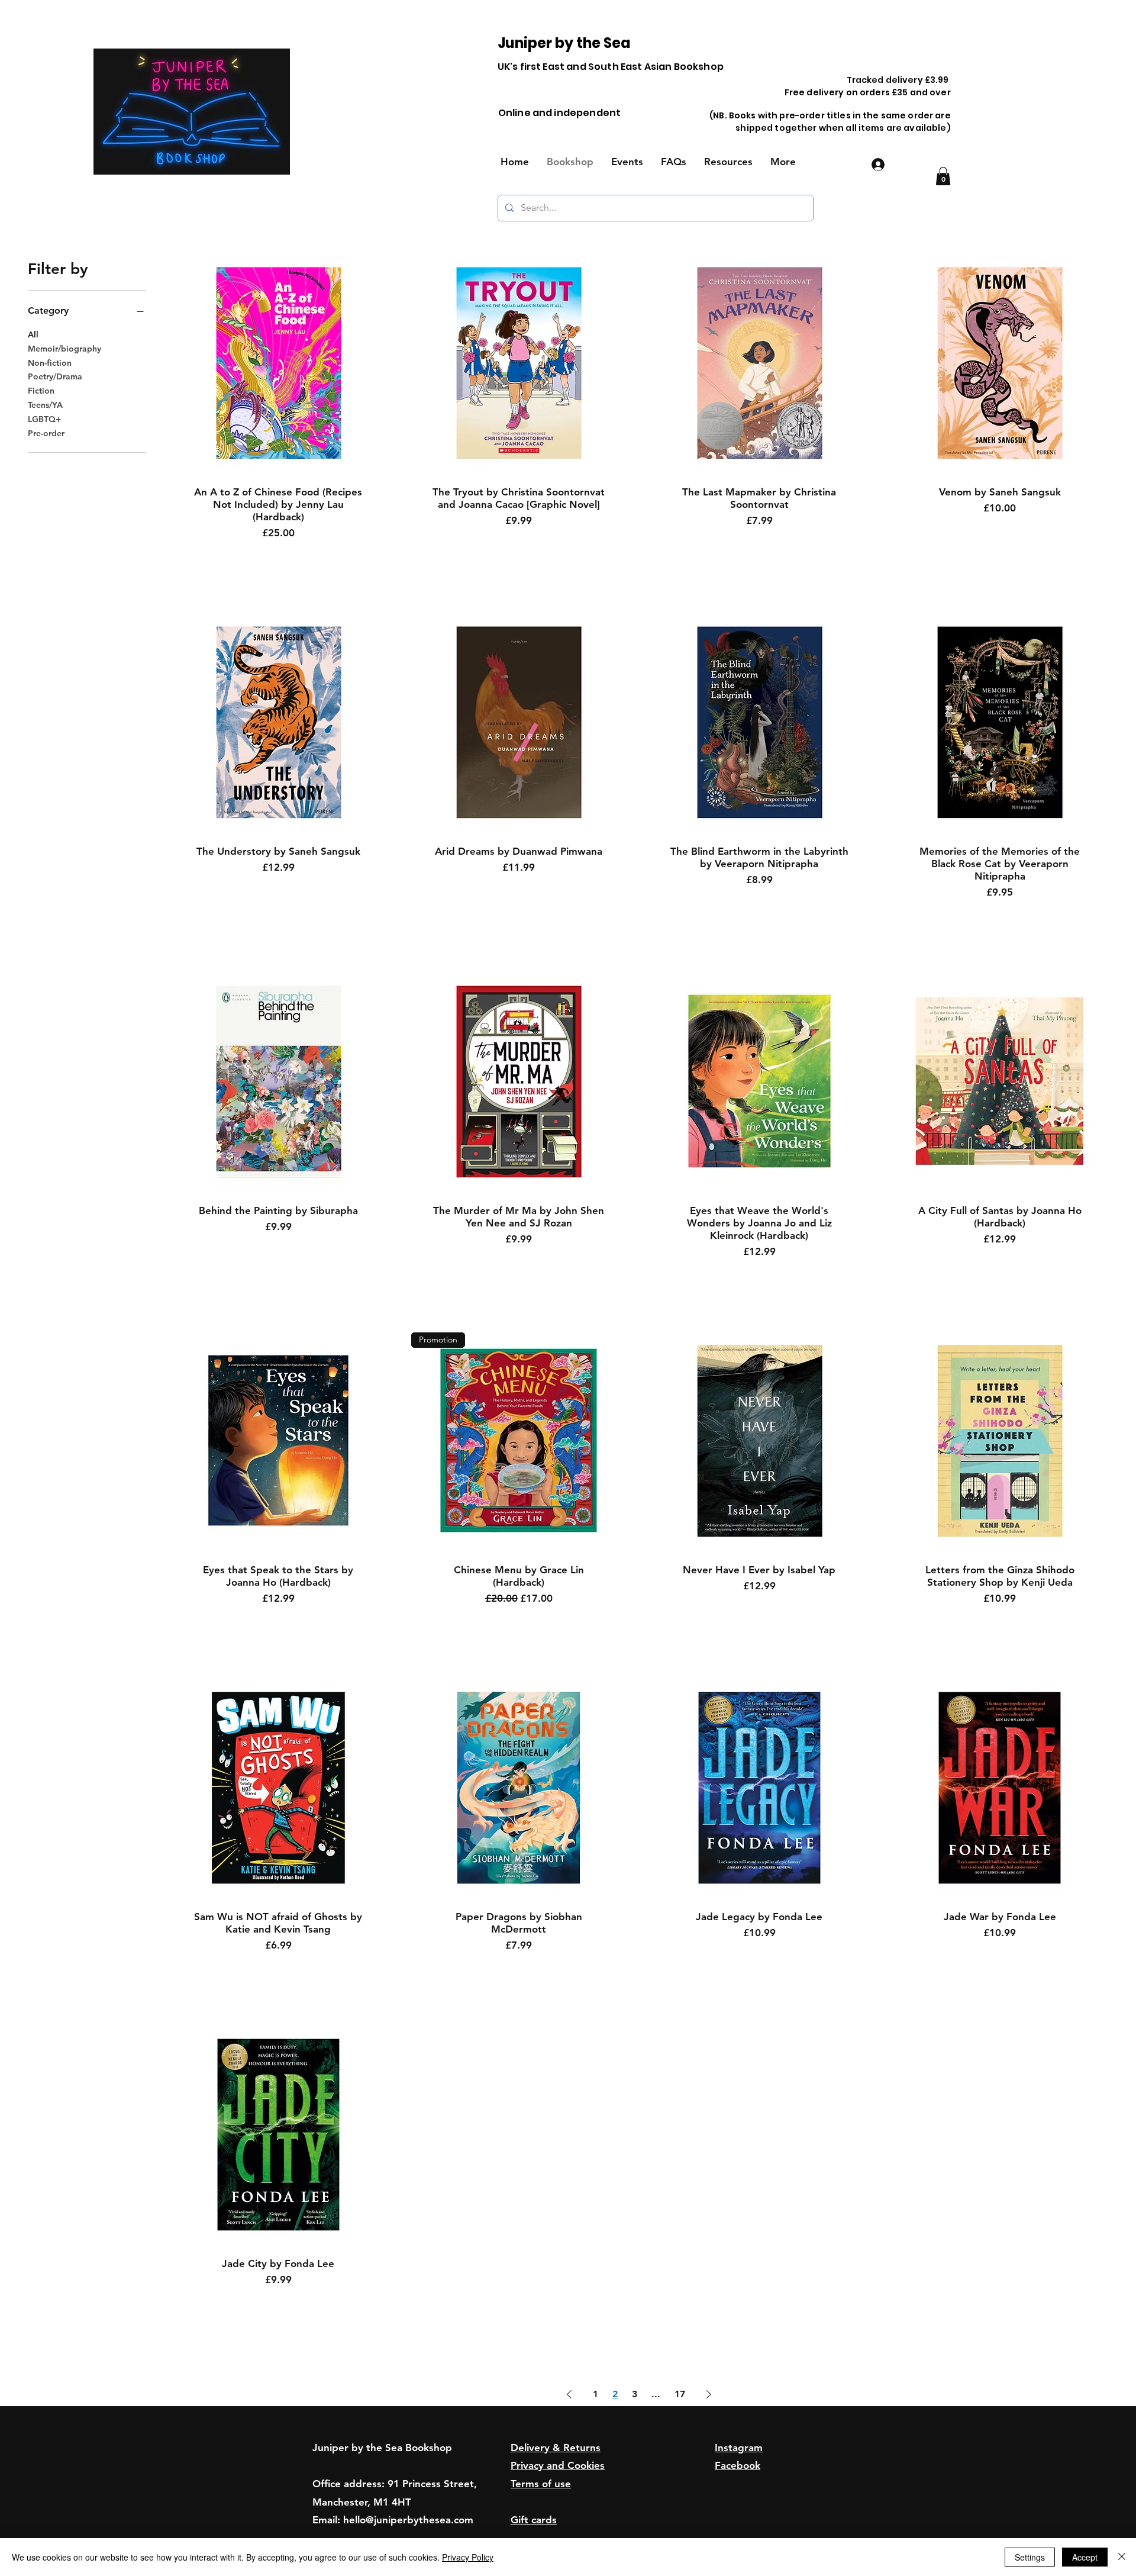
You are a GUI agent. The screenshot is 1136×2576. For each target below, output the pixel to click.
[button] (943, 176)
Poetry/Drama (55, 376)
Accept (1085, 2557)
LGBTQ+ (44, 419)
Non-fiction (50, 363)
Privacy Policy (468, 2557)
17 (680, 2394)
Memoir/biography (64, 349)
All (33, 334)
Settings (1030, 2557)
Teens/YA (45, 405)
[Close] (1122, 2557)
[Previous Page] (569, 2394)
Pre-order (46, 433)
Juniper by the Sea (564, 43)
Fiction (41, 391)
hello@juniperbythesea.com (408, 2520)
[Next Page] (709, 2394)
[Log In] (877, 165)
